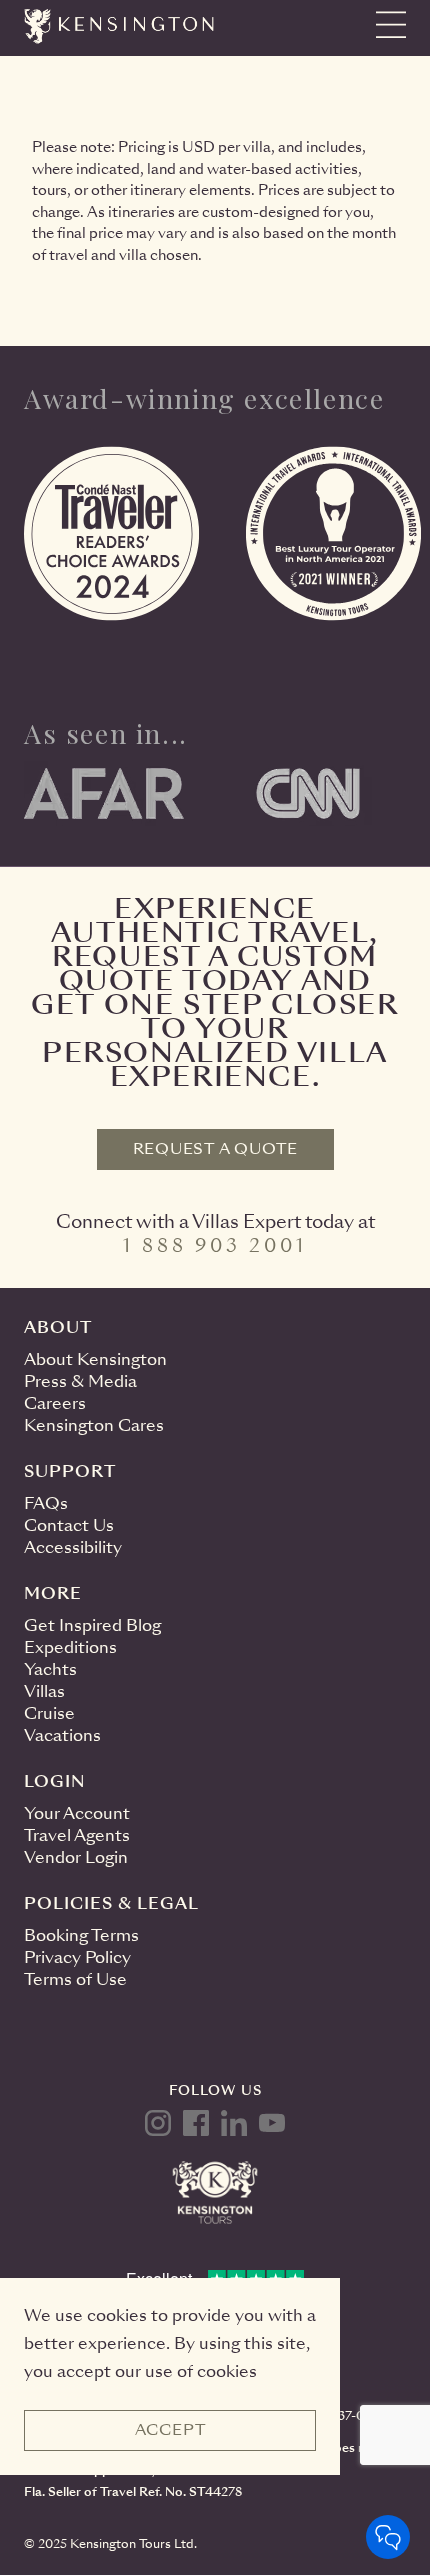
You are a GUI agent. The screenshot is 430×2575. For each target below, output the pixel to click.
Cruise (49, 1713)
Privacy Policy (77, 1957)
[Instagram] (158, 2123)
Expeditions (70, 1647)
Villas (44, 1691)
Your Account (77, 1813)
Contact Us (69, 1525)
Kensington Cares (94, 1425)
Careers (55, 1403)
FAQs (46, 1503)
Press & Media (80, 1381)
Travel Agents (77, 1835)
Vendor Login (76, 1857)
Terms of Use (75, 1979)
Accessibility (73, 1547)
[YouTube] (272, 2123)
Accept (170, 2430)
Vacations (62, 1735)
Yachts (50, 1669)
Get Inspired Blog (92, 1625)
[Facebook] (196, 2123)
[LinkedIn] (234, 2123)
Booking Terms (81, 1935)
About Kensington (95, 1359)
